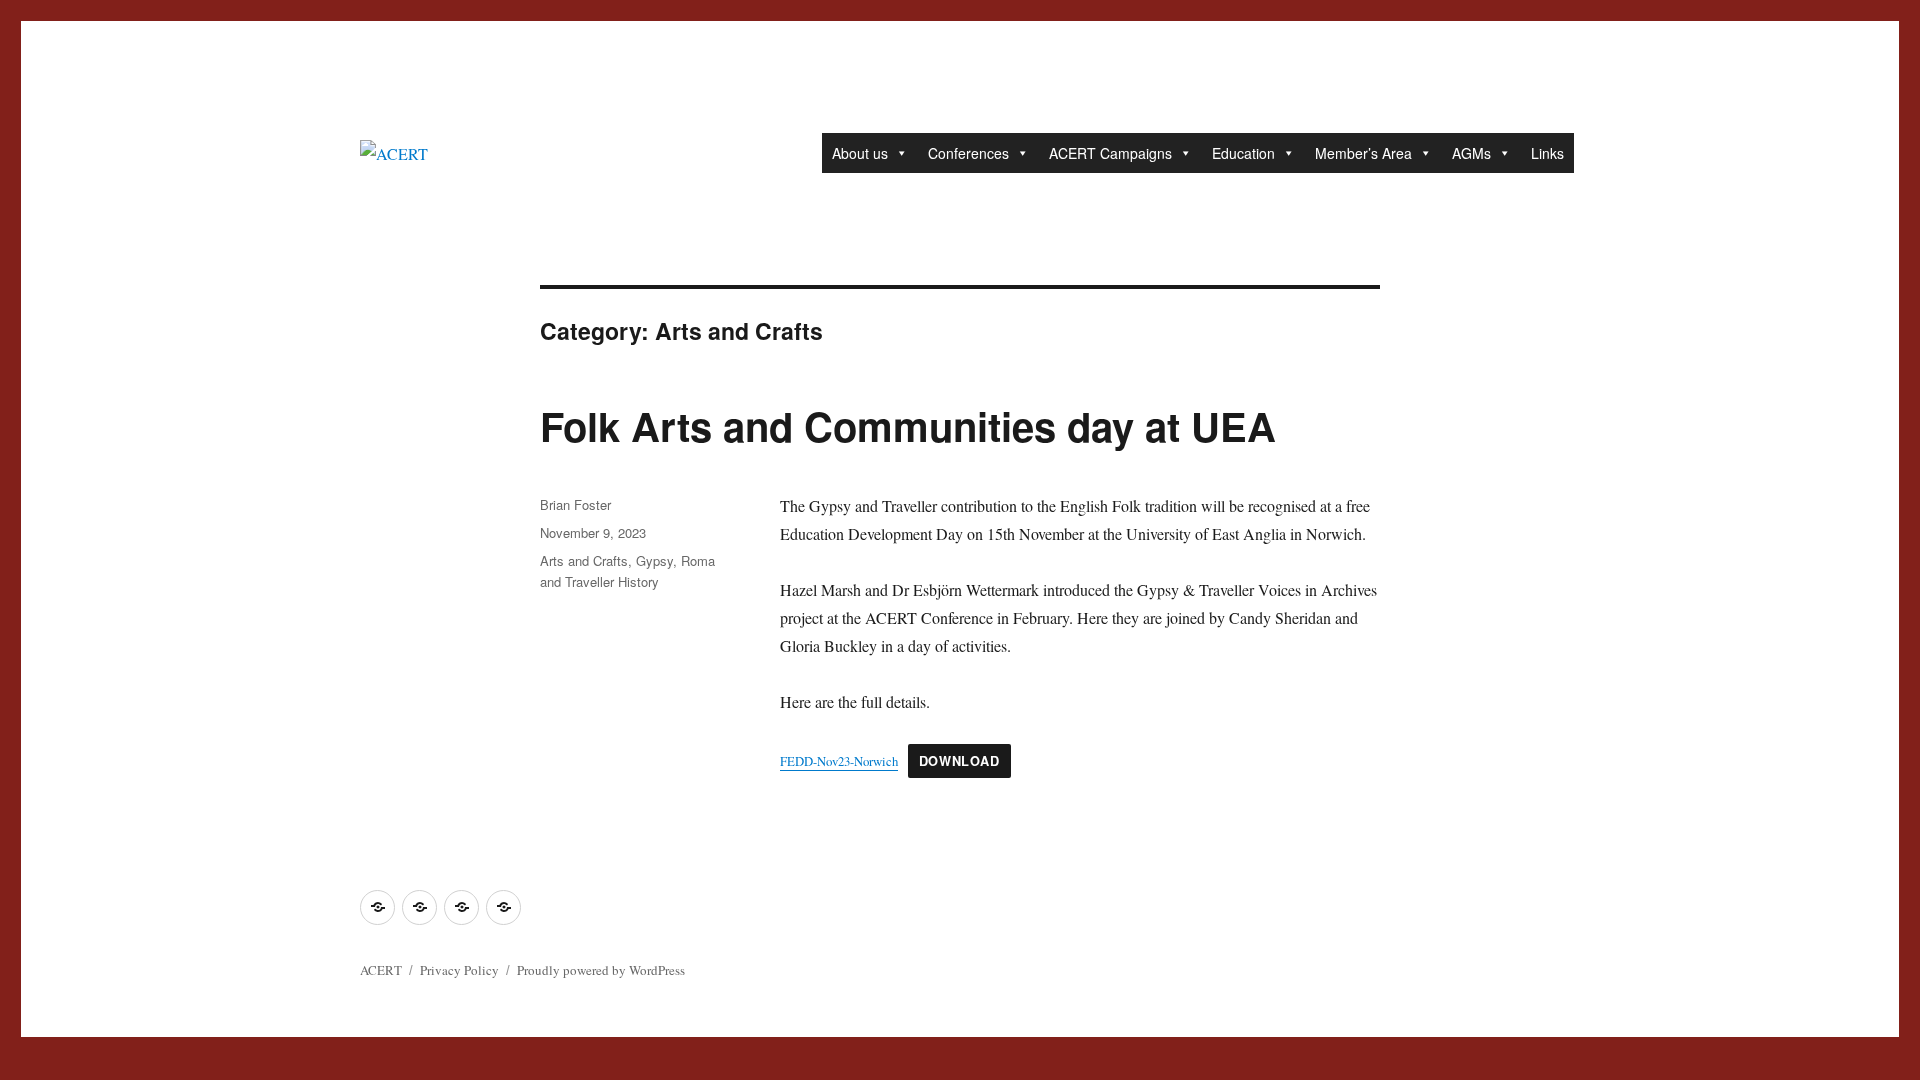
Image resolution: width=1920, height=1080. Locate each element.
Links (1547, 153)
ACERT (381, 970)
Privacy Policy (459, 970)
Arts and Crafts (584, 560)
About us (860, 153)
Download (959, 761)
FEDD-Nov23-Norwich (839, 761)
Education (1243, 153)
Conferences (968, 153)
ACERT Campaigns (1110, 153)
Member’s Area (1363, 153)
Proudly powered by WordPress (601, 970)
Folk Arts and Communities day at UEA (908, 425)
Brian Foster (575, 504)
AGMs (1471, 153)
